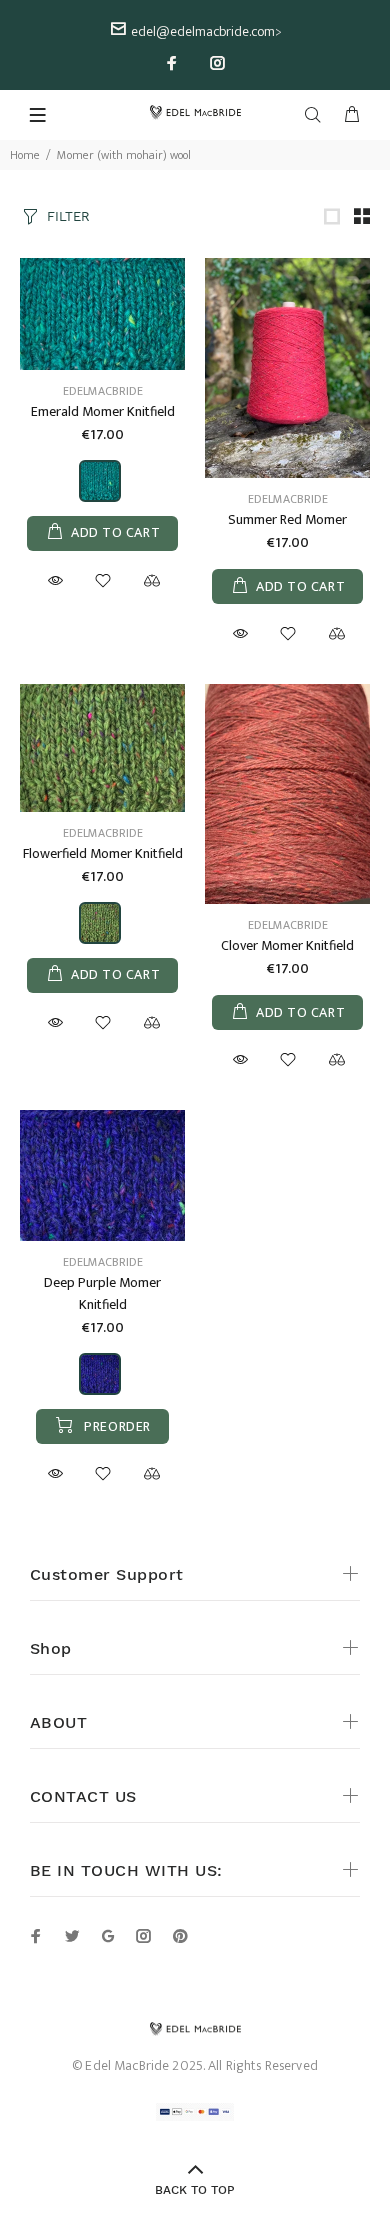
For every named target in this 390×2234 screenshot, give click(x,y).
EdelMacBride (103, 391)
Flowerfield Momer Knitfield (103, 853)
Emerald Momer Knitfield (103, 411)
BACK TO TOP (195, 2190)
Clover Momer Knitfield (287, 945)
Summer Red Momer (287, 519)
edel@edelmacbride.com (203, 31)
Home (25, 155)
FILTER (68, 216)
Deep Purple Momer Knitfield (102, 1293)
